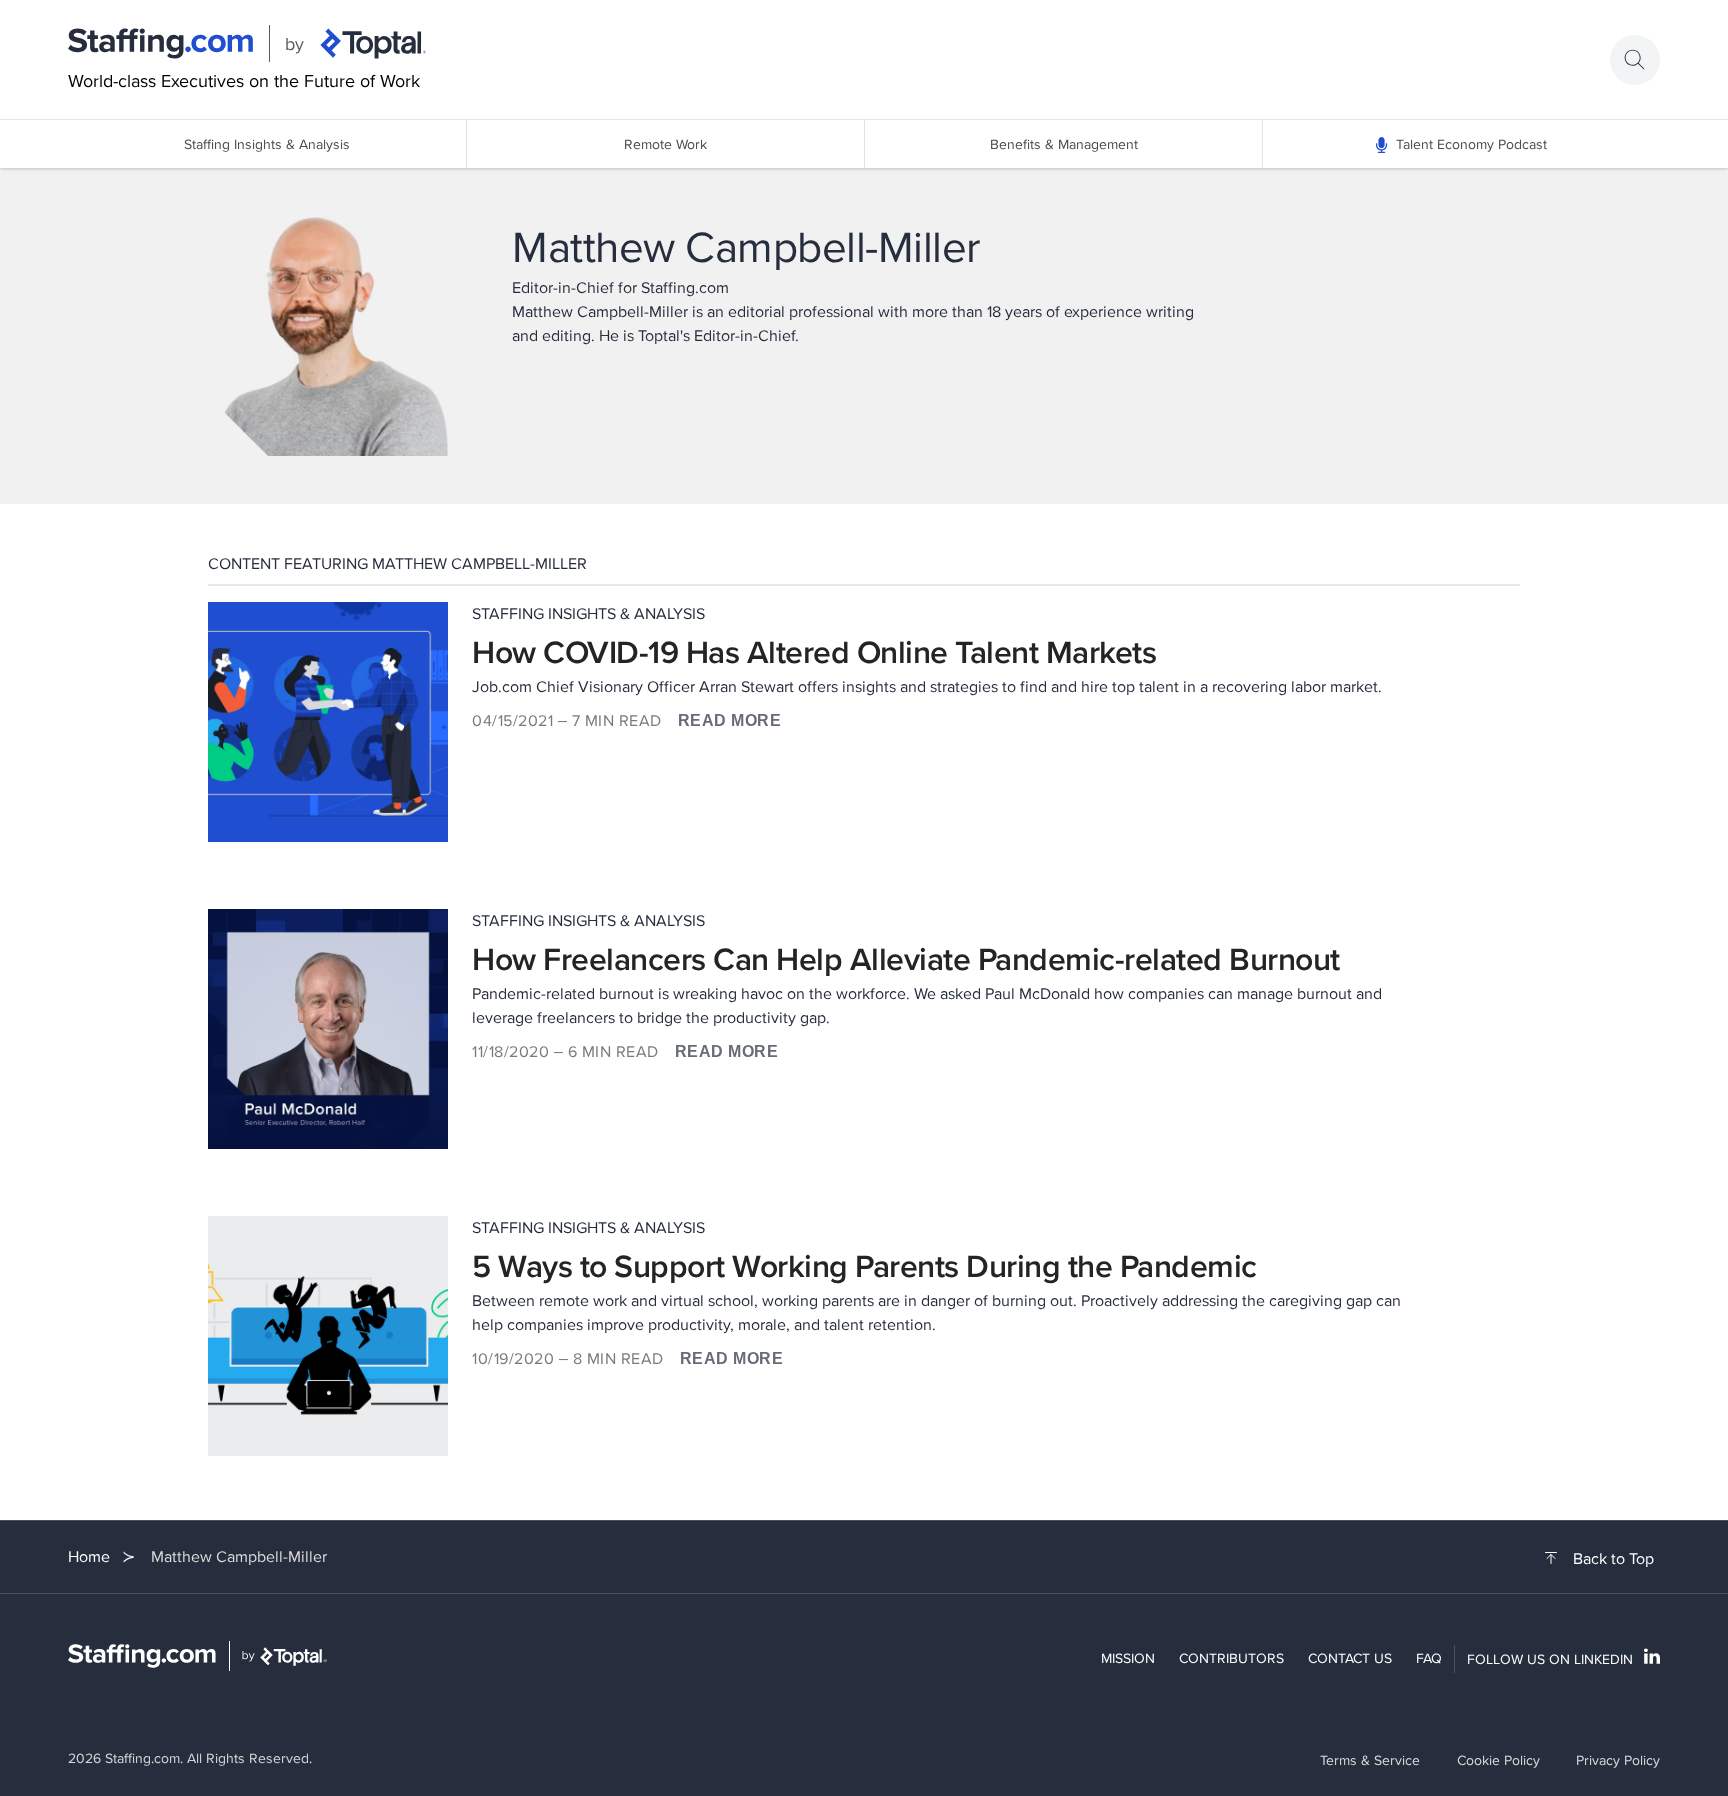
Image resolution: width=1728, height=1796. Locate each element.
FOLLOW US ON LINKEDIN (1550, 1659)
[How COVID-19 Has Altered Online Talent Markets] (328, 722)
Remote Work (665, 144)
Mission (1128, 1658)
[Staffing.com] (161, 44)
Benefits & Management (1064, 144)
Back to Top (1613, 1559)
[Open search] (1635, 60)
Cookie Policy (1498, 1760)
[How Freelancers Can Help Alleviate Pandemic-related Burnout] (328, 1029)
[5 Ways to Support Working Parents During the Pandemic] (328, 1336)
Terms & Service (1370, 1760)
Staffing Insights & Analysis (267, 144)
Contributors (1231, 1658)
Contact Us (1350, 1658)
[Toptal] (372, 44)
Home (89, 1556)
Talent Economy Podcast (1471, 144)
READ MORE (730, 720)
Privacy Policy (1618, 1760)
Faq (1429, 1658)
